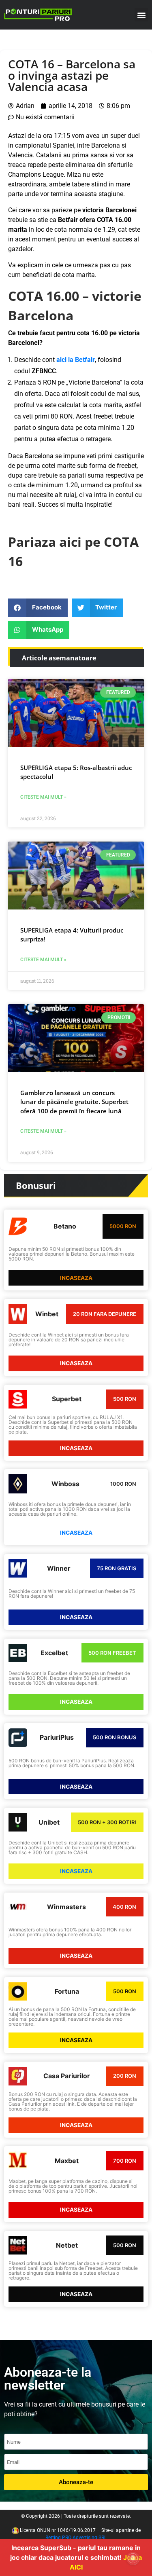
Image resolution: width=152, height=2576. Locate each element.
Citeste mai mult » (43, 797)
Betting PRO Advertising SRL (76, 2538)
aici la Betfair (76, 360)
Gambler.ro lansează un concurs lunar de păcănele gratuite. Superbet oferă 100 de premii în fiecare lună (74, 1102)
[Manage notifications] (133, 2558)
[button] (141, 15)
